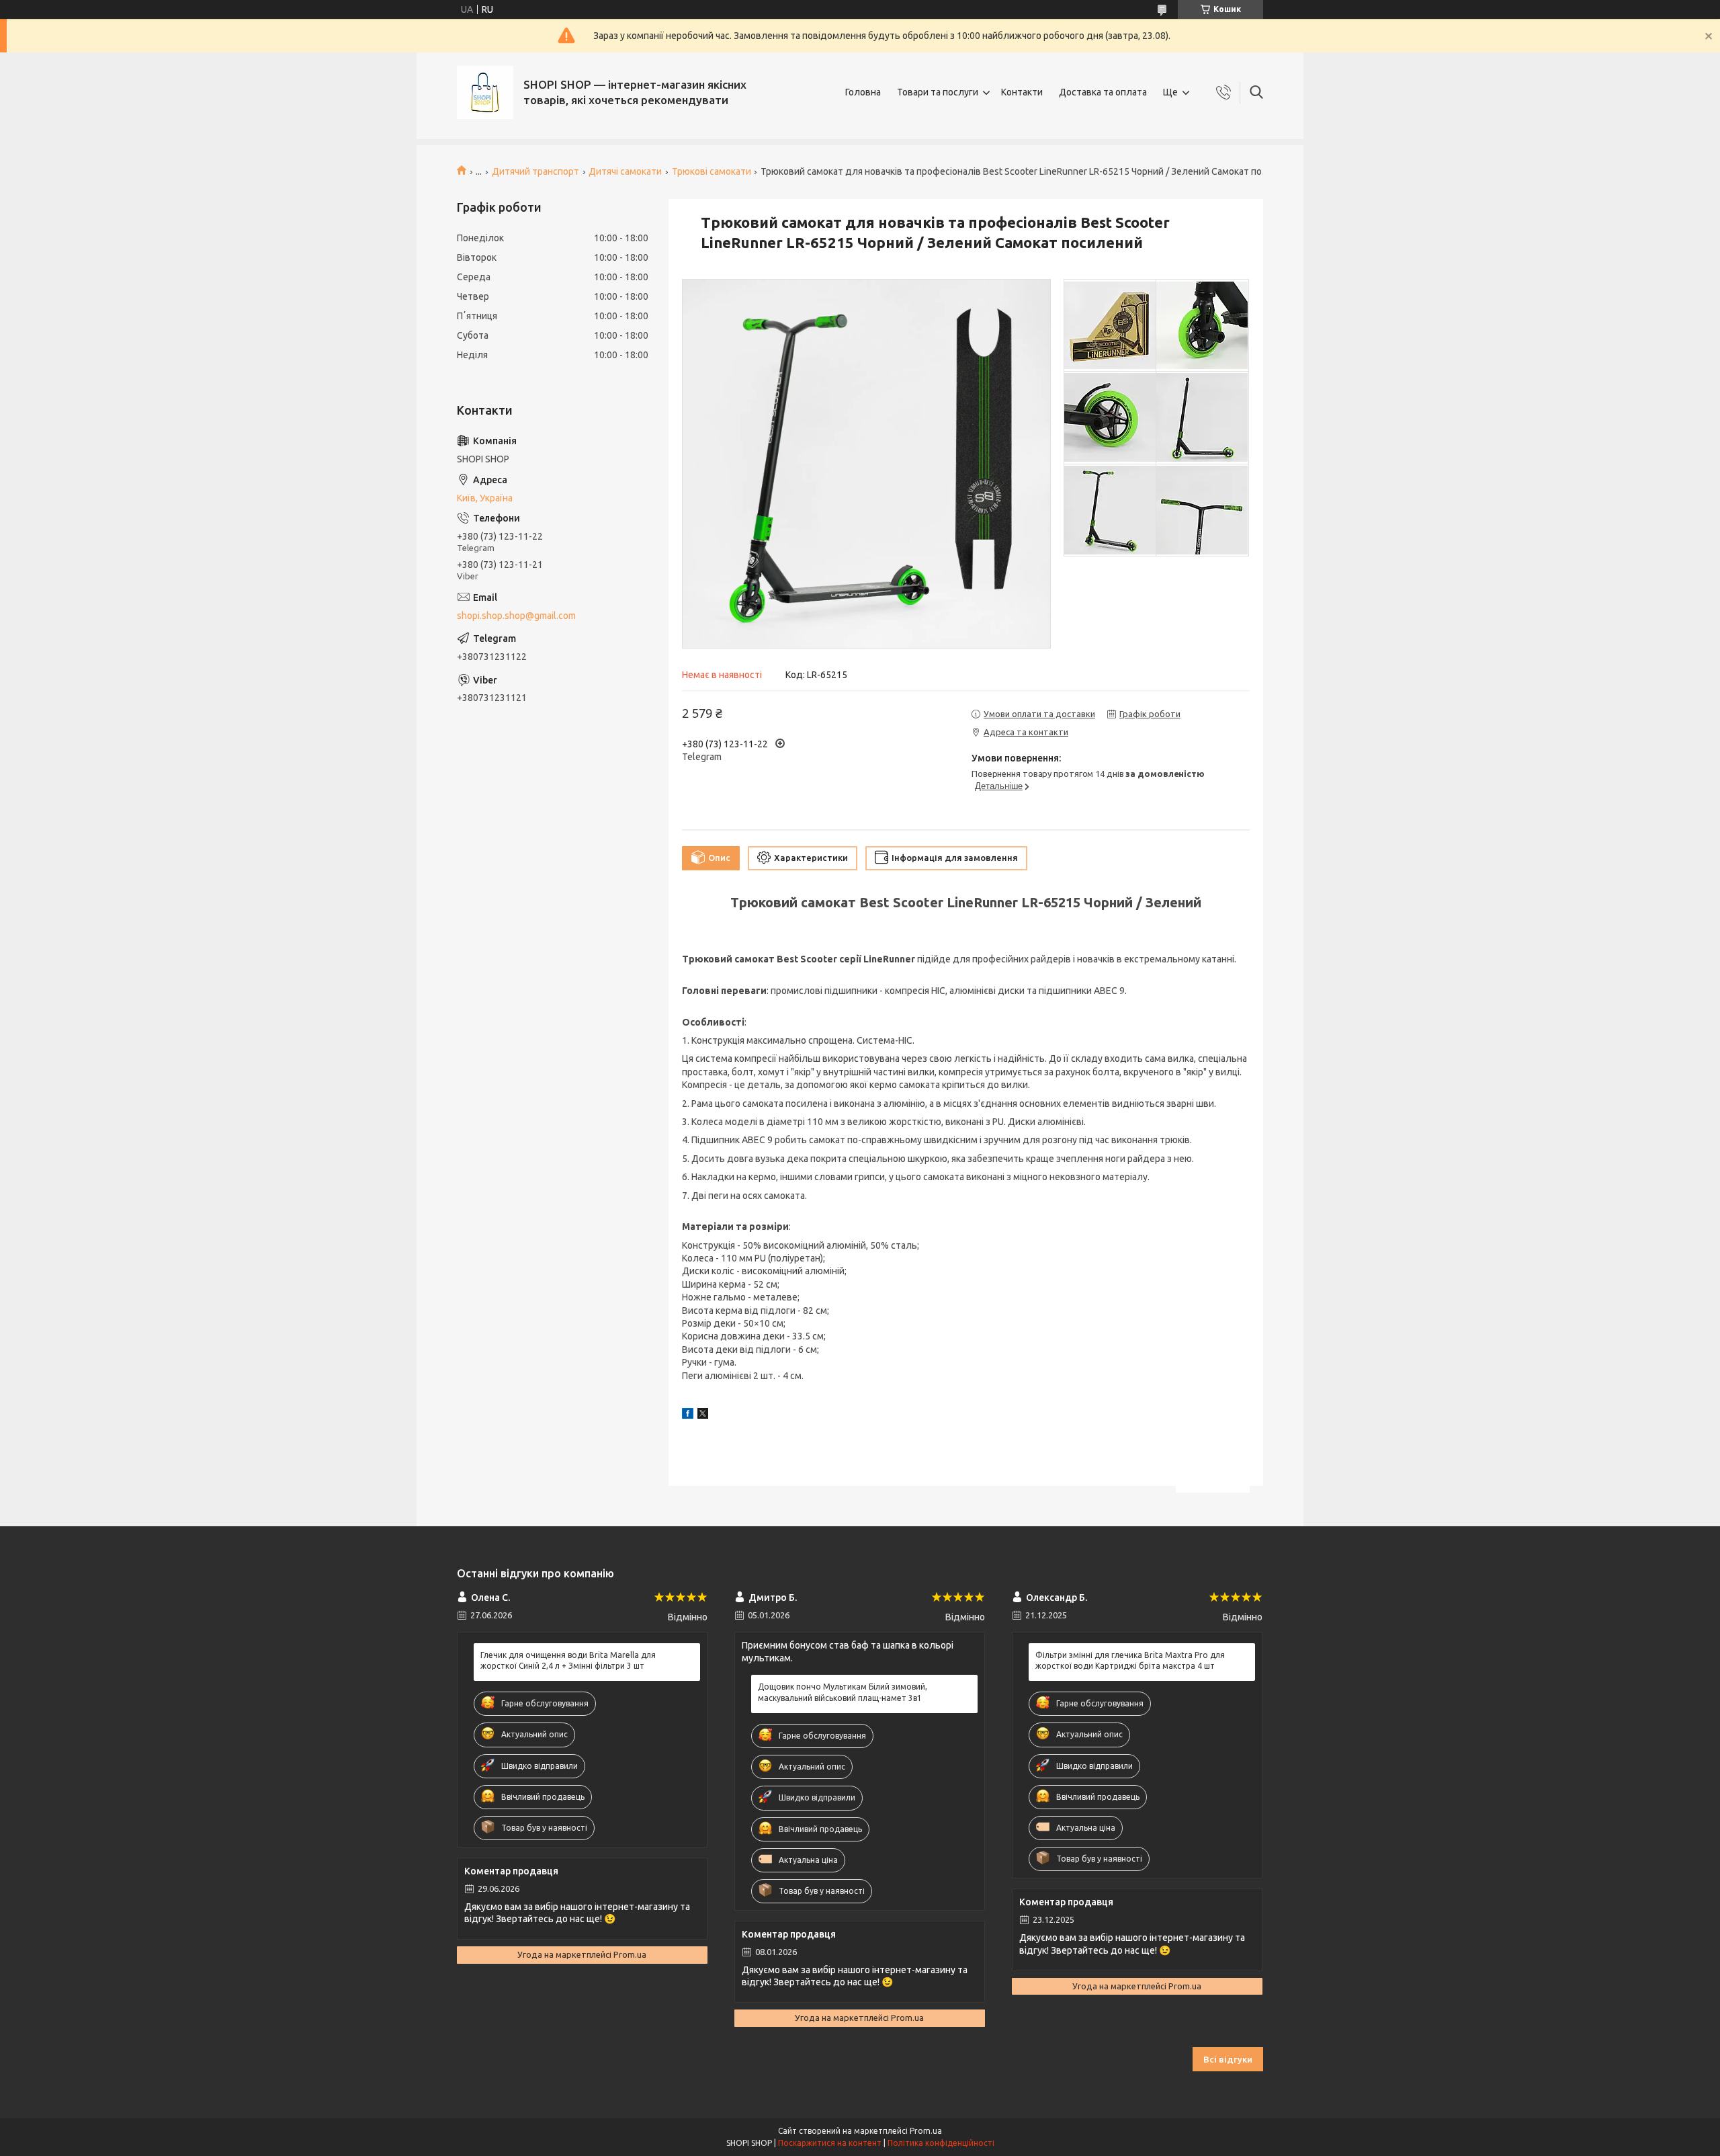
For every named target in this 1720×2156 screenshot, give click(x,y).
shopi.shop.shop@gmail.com (516, 616)
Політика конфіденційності (941, 2143)
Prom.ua (926, 2131)
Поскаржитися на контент (830, 2143)
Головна (863, 92)
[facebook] (688, 1415)
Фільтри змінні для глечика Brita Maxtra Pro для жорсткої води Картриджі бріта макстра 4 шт (1130, 1660)
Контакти (1022, 92)
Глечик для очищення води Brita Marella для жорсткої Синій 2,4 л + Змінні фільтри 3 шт (568, 1660)
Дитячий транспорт (535, 171)
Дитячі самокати (625, 171)
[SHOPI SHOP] (485, 92)
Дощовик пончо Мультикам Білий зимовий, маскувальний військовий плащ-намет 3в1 (843, 1692)
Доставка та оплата (1103, 92)
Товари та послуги (938, 92)
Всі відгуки (1228, 2059)
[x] (703, 1415)
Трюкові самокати (712, 171)
